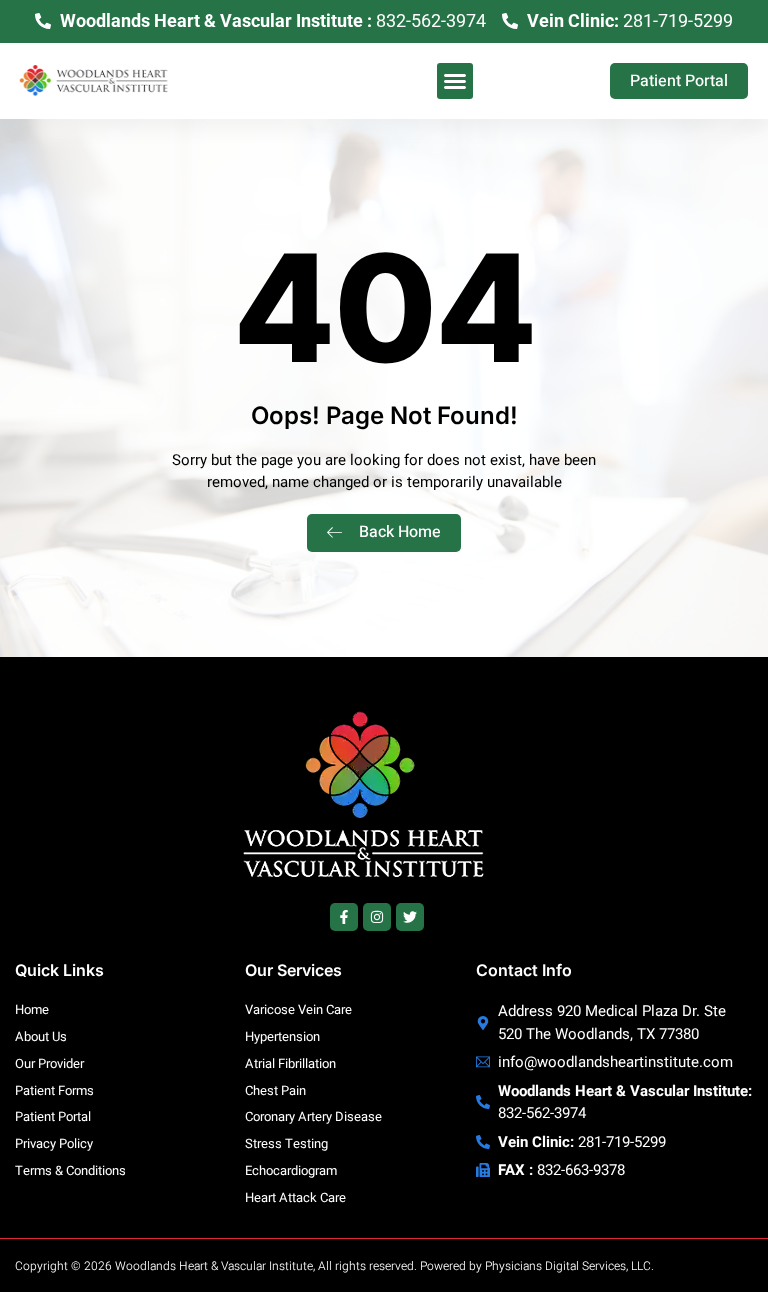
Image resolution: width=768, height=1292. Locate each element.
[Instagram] (377, 917)
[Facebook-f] (344, 917)
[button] (455, 81)
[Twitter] (410, 917)
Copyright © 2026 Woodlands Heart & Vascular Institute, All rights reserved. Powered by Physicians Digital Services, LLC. (334, 1266)
